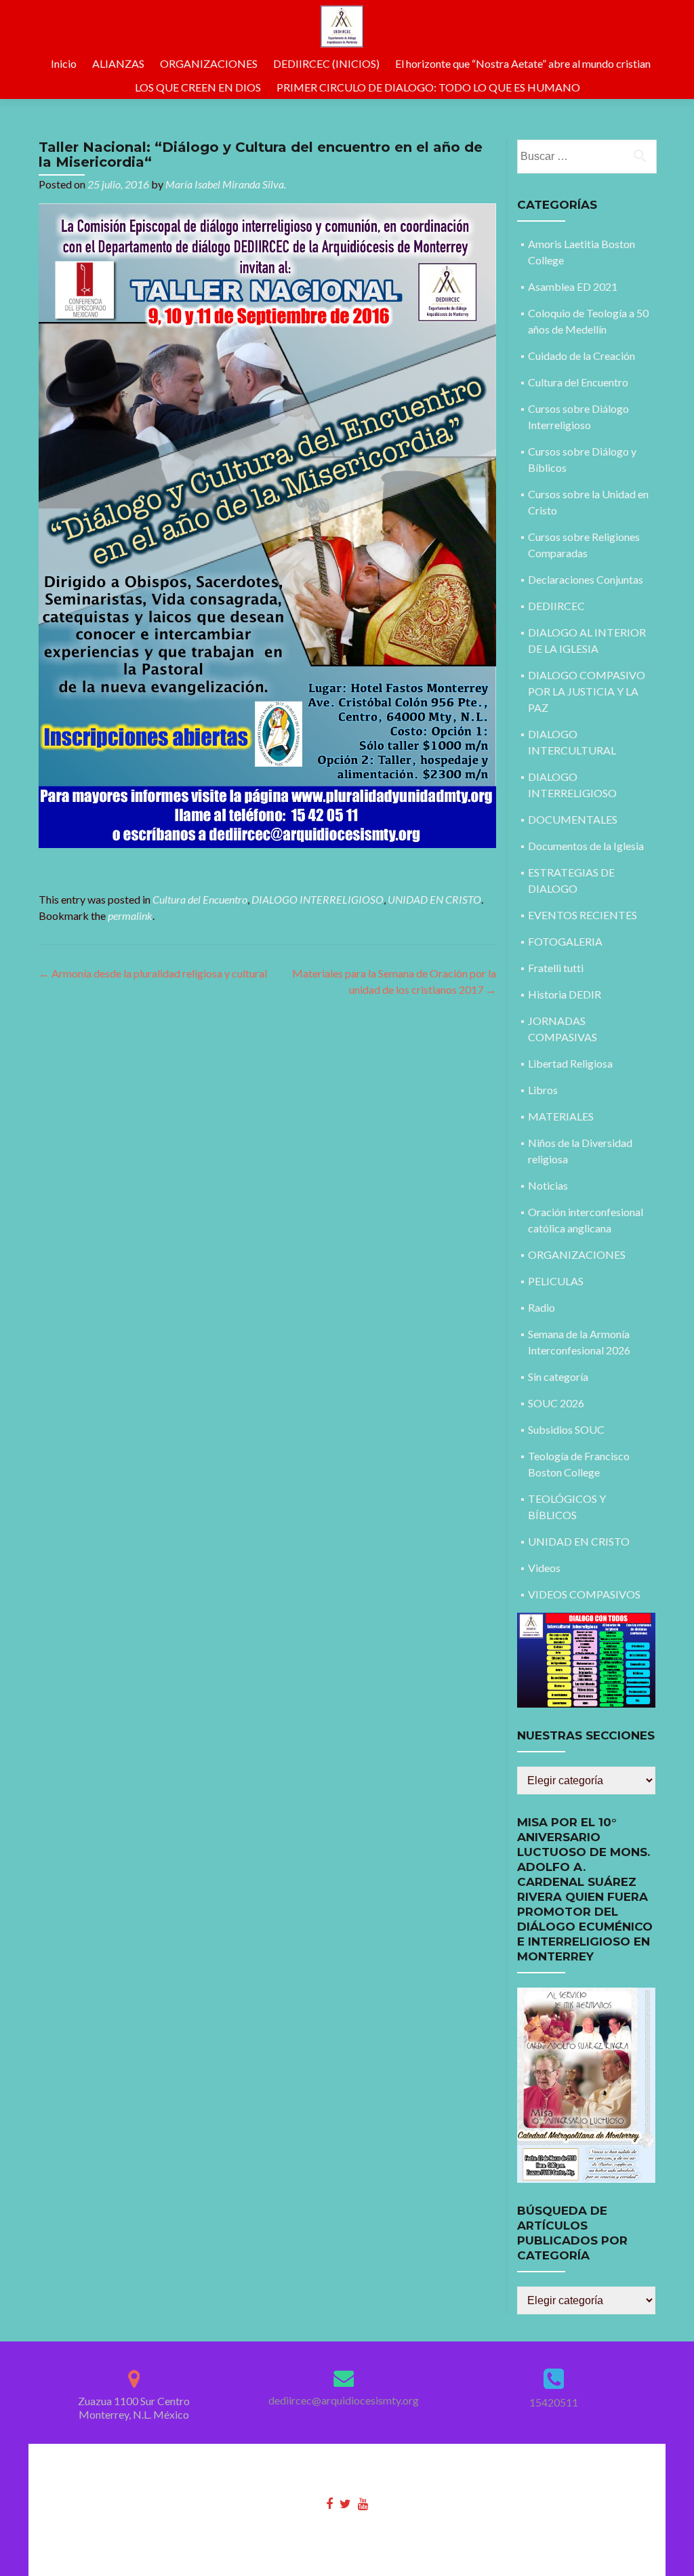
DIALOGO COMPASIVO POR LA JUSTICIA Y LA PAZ (587, 691)
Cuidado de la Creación (581, 356)
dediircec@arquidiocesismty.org (344, 2400)
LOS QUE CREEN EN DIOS (198, 87)
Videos (544, 1568)
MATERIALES (561, 1116)
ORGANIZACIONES (209, 63)
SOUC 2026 (556, 1403)
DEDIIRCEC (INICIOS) (326, 63)
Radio (542, 1307)
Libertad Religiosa (570, 1063)
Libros (543, 1090)
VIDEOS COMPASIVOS (584, 1594)
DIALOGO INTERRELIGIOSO (318, 899)
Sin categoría (558, 1376)
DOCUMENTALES (573, 819)
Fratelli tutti (556, 968)
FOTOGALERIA (565, 941)
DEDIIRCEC (556, 606)
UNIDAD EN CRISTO (434, 899)
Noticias (548, 1185)
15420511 (554, 2402)
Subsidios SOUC (566, 1429)
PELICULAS (556, 1281)
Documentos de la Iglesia (586, 846)
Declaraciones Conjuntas (586, 579)
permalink (130, 915)
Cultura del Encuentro (200, 899)
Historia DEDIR (565, 994)
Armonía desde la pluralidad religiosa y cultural (153, 973)
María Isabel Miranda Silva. (226, 184)
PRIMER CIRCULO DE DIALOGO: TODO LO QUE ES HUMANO (428, 87)
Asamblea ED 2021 (573, 286)
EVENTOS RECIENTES (583, 915)
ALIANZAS (118, 63)
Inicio (64, 63)
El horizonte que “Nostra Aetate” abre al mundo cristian (523, 63)
